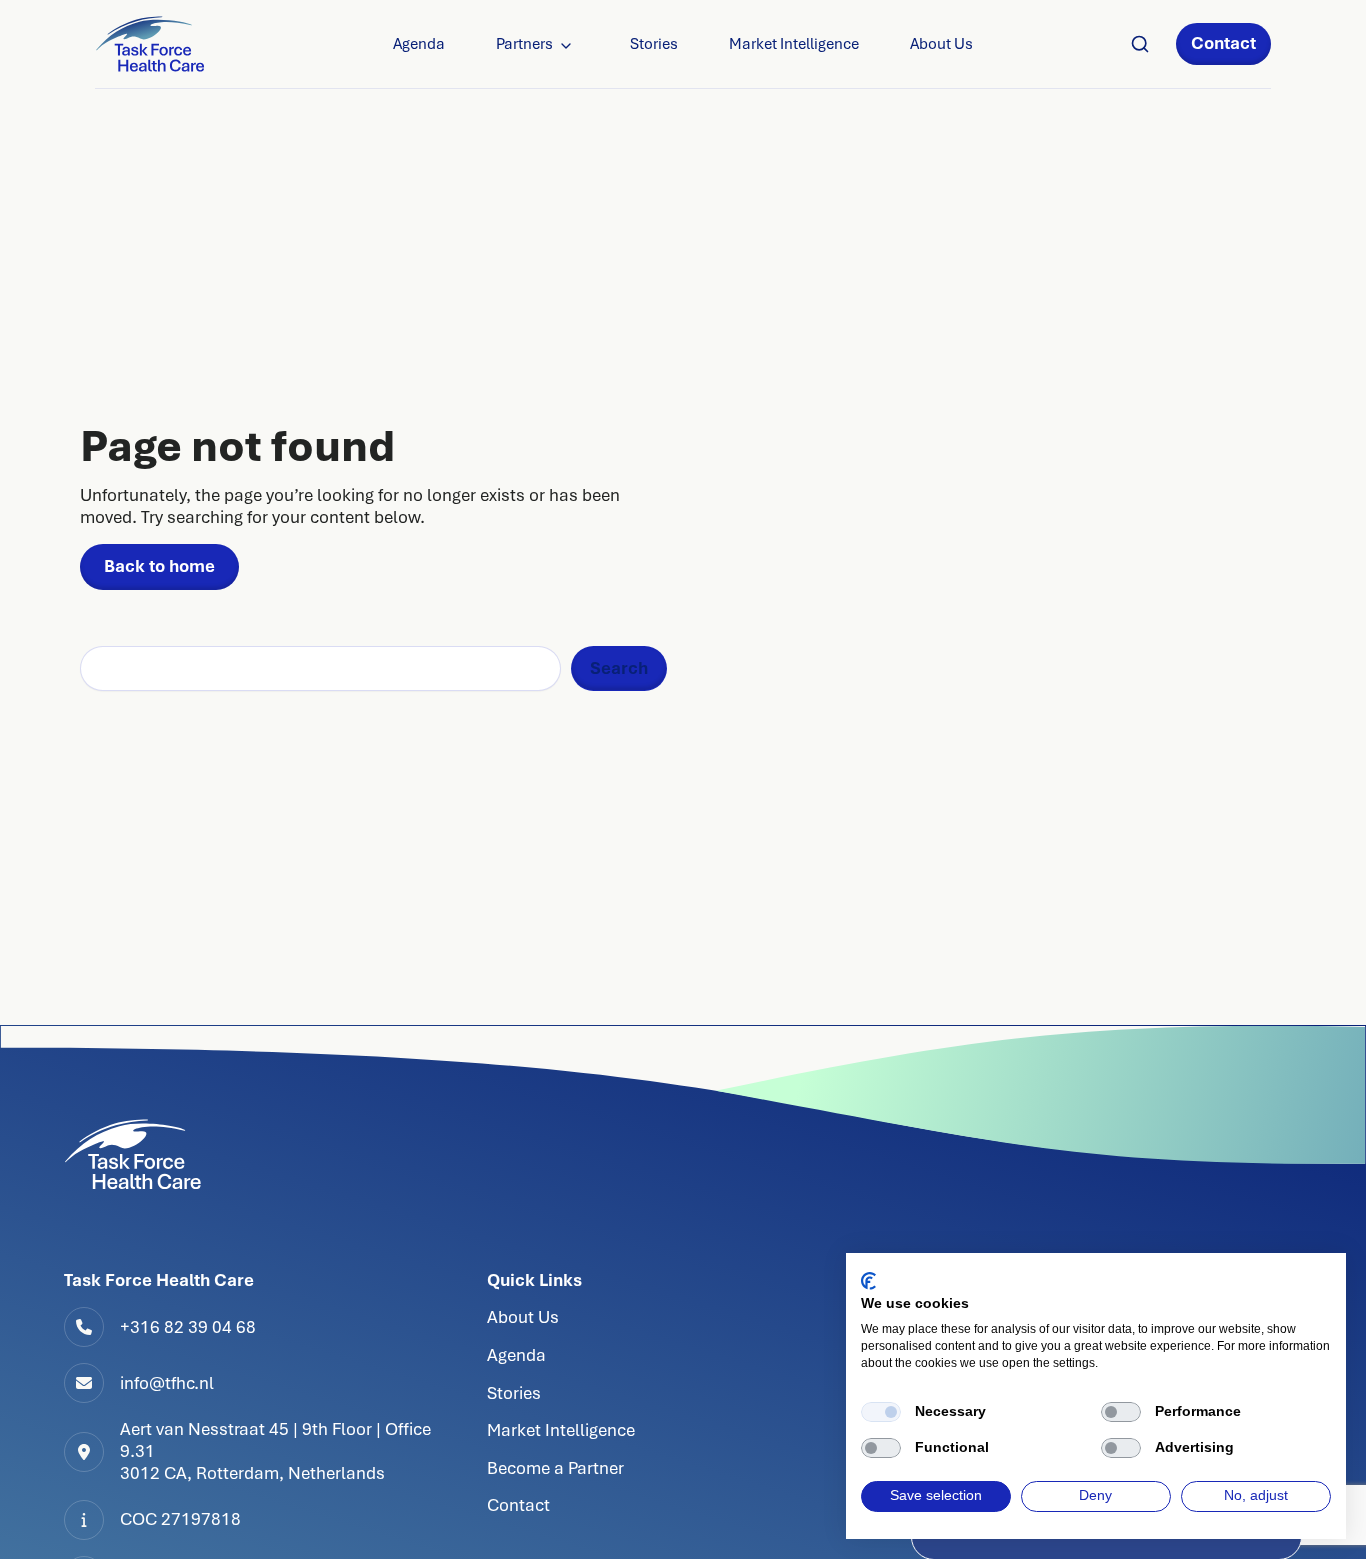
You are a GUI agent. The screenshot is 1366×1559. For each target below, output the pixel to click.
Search (619, 668)
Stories (654, 44)
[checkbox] (881, 1412)
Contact (1223, 43)
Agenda (419, 44)
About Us (941, 44)
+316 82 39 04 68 (188, 1327)
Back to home (159, 566)
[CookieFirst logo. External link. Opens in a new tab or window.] (868, 1281)
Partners (524, 44)
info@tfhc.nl (167, 1383)
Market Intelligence (794, 44)
